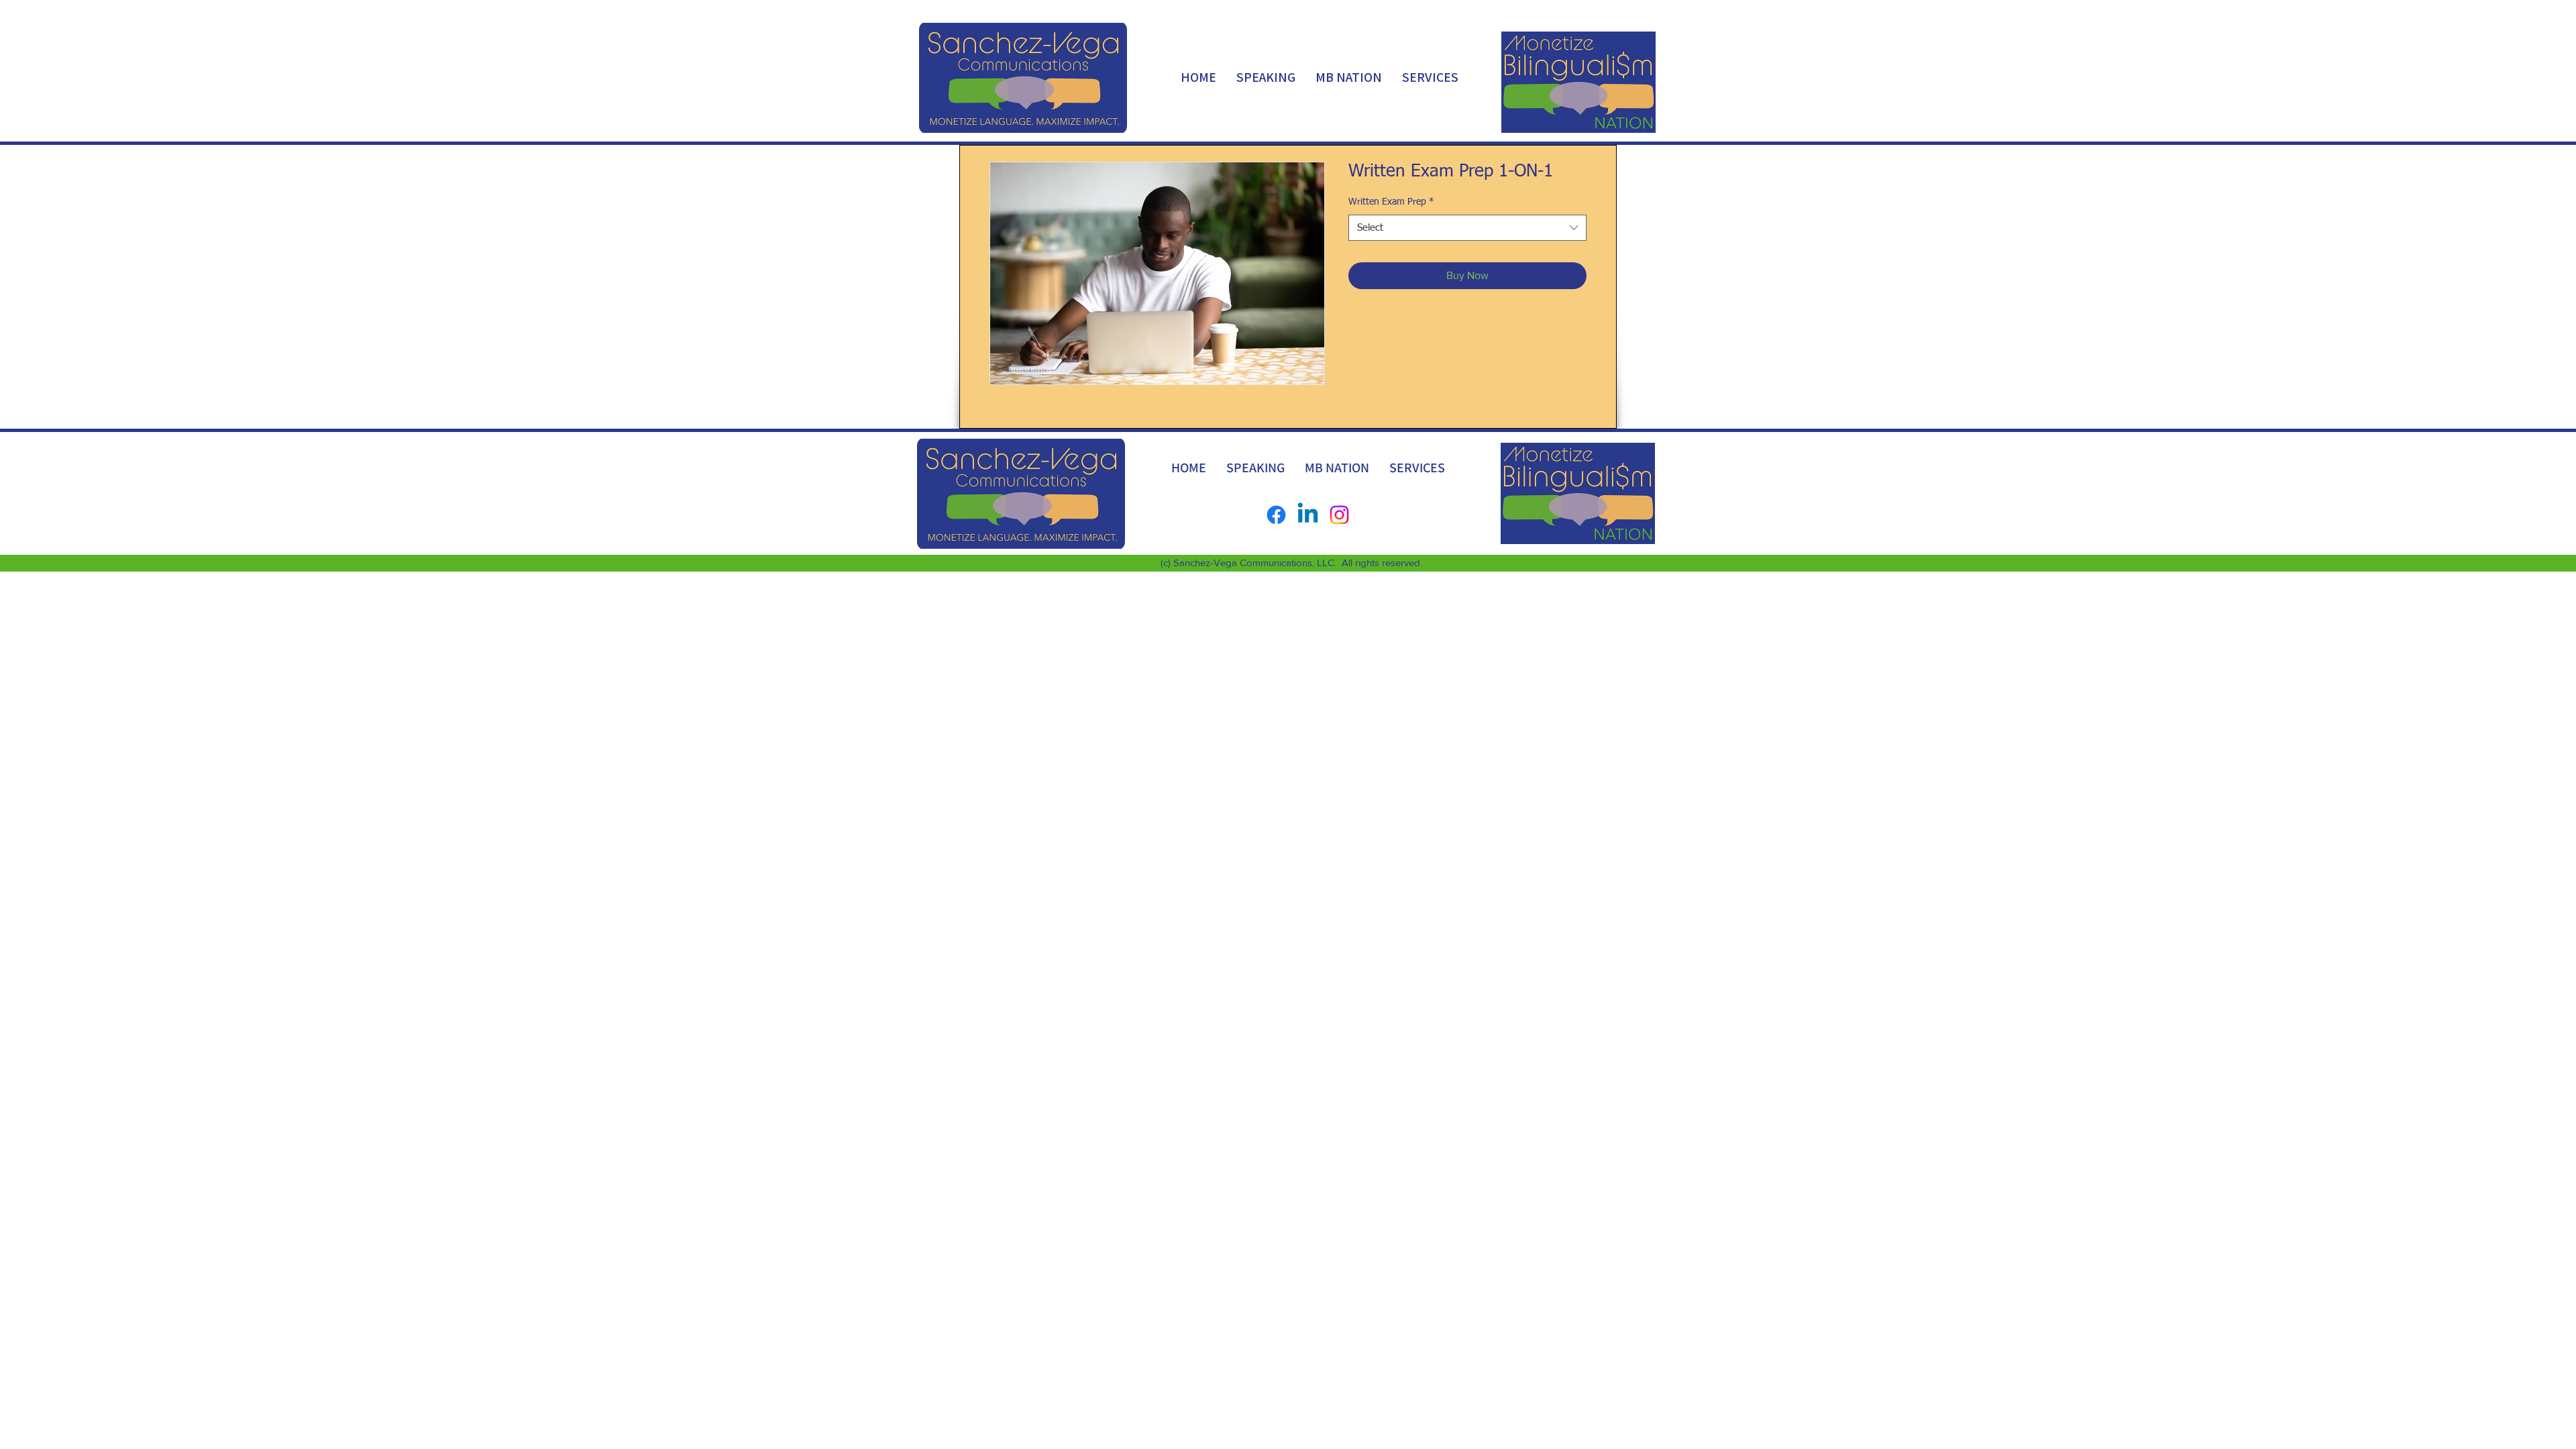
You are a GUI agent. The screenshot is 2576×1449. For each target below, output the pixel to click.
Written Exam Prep (1391, 202)
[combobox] (1467, 228)
